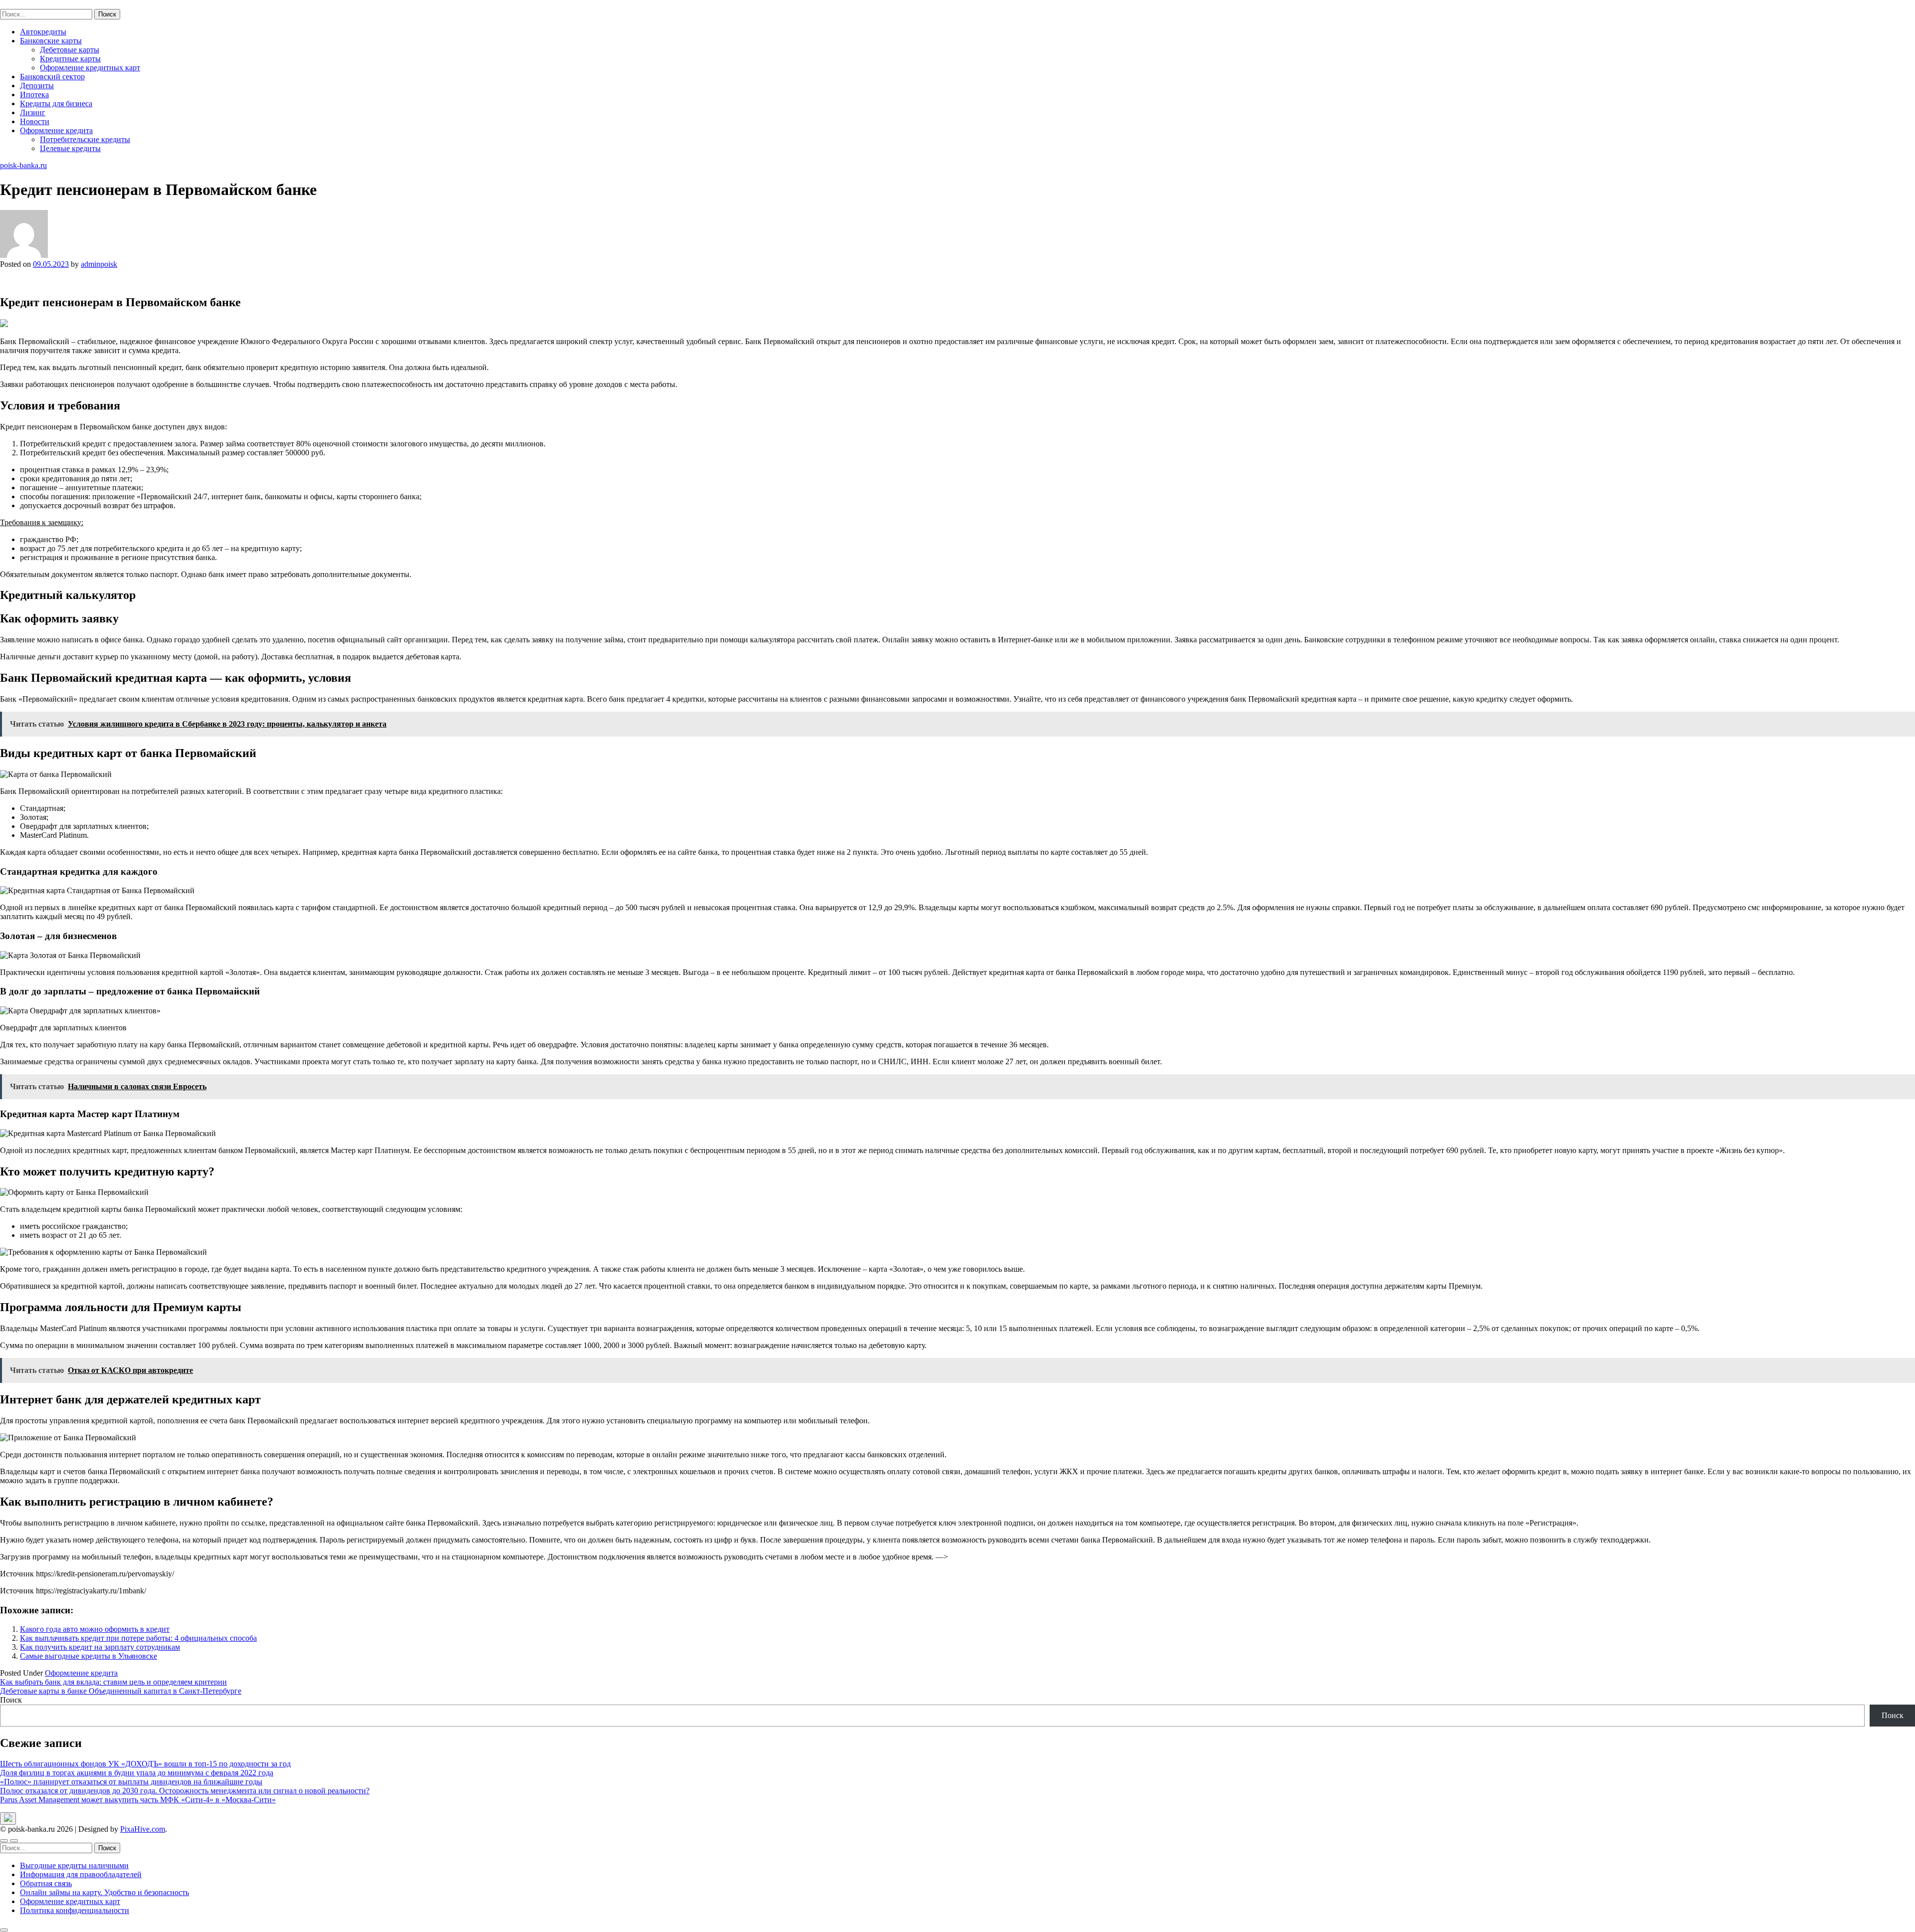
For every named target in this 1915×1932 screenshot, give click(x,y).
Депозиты (37, 86)
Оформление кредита (56, 130)
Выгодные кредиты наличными (74, 1865)
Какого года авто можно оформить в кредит (95, 1629)
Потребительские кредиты (85, 139)
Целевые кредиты (70, 148)
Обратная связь (46, 1883)
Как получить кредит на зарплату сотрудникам (100, 1647)
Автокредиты (43, 32)
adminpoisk (99, 264)
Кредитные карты (70, 59)
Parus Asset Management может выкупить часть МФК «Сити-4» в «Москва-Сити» (138, 1800)
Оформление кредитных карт (90, 68)
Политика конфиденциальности (75, 1910)
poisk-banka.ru (23, 4)
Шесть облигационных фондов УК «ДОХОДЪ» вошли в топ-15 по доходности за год (145, 1764)
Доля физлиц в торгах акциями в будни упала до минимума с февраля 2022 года (137, 1773)
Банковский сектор (52, 77)
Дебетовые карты (70, 50)
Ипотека (34, 95)
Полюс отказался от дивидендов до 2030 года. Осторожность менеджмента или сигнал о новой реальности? (185, 1791)
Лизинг (33, 112)
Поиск (11, 1700)
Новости (35, 121)
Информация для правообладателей (81, 1874)
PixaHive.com (143, 1829)
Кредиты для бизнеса (56, 103)
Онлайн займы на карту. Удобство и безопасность (104, 1892)
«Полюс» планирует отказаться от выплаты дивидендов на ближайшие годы (131, 1782)
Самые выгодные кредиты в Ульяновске (89, 1656)
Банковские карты (51, 41)
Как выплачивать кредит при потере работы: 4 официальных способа (138, 1638)
